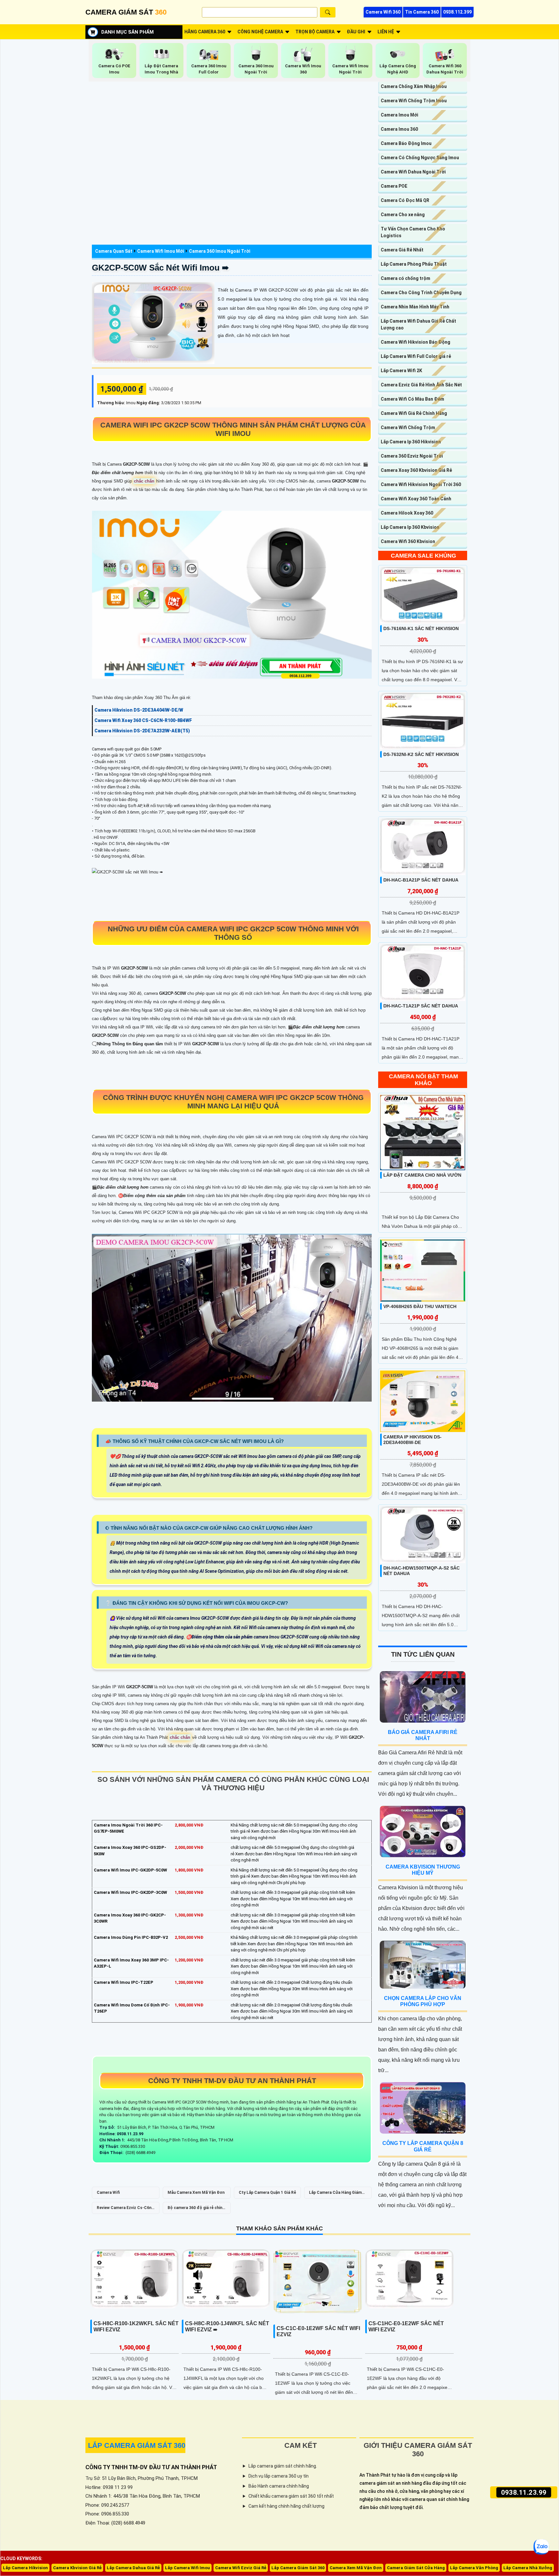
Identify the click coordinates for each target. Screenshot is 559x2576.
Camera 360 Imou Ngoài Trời (220, 251)
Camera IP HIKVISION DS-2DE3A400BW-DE (412, 1440)
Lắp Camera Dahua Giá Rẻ (133, 2568)
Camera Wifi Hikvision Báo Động (416, 342)
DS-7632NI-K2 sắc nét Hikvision (421, 754)
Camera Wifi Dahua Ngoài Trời (413, 172)
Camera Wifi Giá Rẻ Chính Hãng (414, 413)
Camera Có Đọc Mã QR (405, 200)
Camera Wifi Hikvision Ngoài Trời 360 (421, 484)
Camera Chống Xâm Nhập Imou (414, 86)
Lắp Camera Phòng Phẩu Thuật (414, 264)
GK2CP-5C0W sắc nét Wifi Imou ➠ (160, 268)
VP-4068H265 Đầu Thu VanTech (420, 1306)
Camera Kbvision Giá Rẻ (77, 2568)
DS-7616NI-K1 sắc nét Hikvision (421, 628)
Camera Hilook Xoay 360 (407, 513)
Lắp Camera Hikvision (25, 2568)
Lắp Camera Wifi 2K (401, 371)
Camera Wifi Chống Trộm (408, 427)
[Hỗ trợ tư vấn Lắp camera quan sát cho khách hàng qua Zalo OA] (541, 2547)
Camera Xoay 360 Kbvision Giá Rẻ (416, 470)
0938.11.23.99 (524, 2493)
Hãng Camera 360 (205, 32)
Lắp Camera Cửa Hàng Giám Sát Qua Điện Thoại (335, 2194)
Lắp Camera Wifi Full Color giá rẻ (416, 356)
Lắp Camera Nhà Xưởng (528, 2568)
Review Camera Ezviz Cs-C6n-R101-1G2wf (125, 2210)
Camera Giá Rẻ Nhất (402, 250)
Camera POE (394, 186)
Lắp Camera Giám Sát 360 (298, 2568)
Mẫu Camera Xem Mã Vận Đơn (196, 2193)
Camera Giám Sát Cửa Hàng (416, 2568)
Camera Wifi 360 (383, 12)
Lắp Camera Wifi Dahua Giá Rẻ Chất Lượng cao (418, 324)
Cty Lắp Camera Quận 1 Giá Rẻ (267, 2193)
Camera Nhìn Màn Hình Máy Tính (415, 307)
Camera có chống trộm (406, 278)
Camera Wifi (108, 2193)
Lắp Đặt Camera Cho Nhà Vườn (422, 1175)
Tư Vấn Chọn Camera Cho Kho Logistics (413, 232)
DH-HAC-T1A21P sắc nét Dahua (421, 1006)
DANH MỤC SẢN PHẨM (127, 32)
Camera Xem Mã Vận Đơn (356, 2568)
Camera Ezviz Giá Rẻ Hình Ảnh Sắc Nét (421, 385)
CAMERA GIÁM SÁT (126, 12)
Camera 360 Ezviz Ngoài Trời (412, 456)
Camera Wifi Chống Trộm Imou (414, 101)
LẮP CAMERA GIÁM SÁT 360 (137, 2445)
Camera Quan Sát (114, 251)
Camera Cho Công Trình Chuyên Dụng (421, 293)
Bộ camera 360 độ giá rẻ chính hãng (196, 2210)
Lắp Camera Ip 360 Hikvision (411, 442)
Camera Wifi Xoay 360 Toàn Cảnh (416, 499)
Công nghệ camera (260, 32)
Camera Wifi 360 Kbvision (408, 541)
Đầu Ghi (356, 32)
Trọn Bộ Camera (315, 32)
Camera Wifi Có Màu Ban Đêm (412, 399)
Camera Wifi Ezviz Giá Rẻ (241, 2568)
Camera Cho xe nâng (403, 215)
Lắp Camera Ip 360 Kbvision (410, 527)
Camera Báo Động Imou (406, 143)
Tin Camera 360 (422, 12)
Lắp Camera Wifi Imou (187, 2568)
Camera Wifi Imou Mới (161, 251)
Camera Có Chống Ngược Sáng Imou (420, 158)
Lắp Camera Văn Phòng (474, 2568)
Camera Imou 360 (399, 129)
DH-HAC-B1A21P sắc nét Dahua (421, 880)
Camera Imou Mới (400, 115)
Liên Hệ (386, 32)
